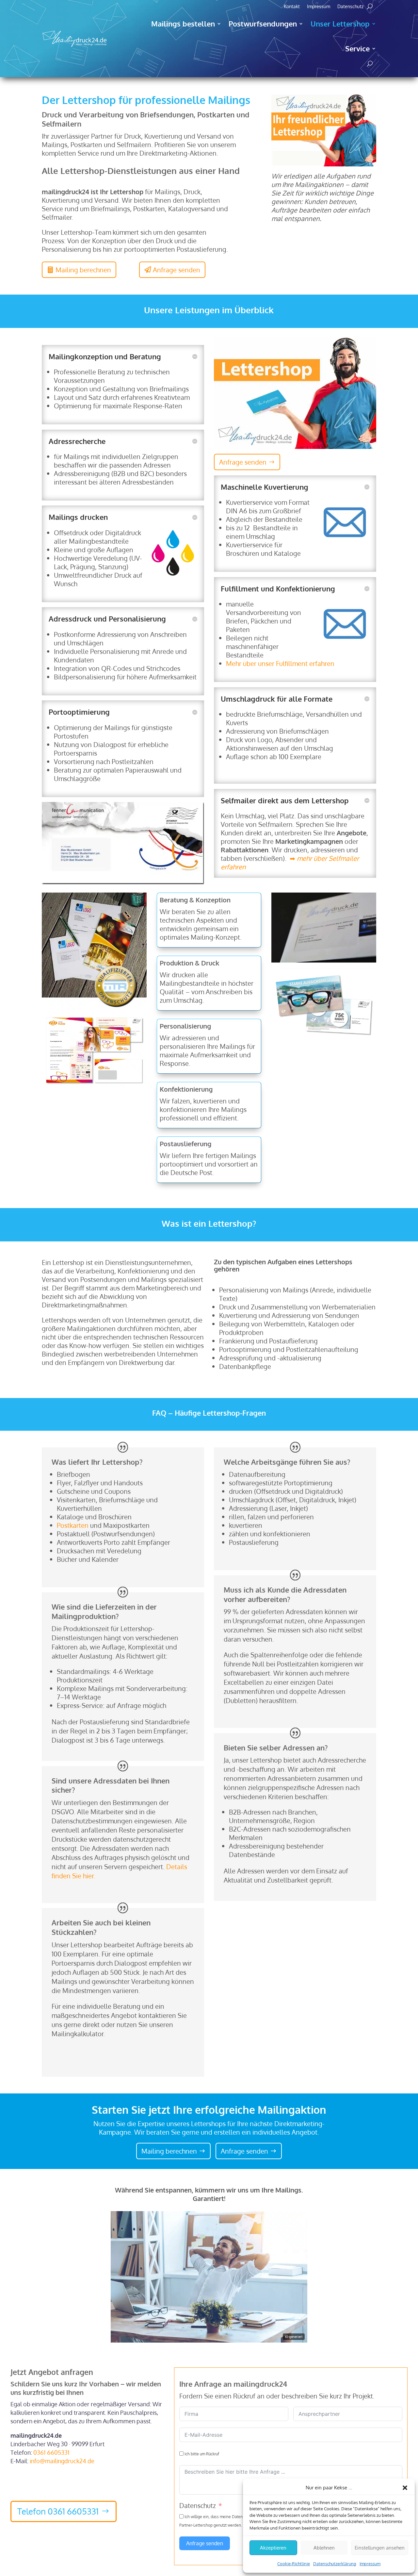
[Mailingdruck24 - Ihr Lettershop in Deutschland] (324, 164)
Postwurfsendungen (263, 24)
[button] (405, 2488)
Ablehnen (324, 2548)
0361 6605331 (51, 2452)
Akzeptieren (273, 2548)
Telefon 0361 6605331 (58, 2511)
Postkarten (73, 1525)
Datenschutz (350, 7)
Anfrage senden (243, 462)
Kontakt (292, 7)
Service (357, 48)
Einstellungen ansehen (380, 2548)
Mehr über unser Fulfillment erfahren (280, 663)
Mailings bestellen (183, 24)
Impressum (370, 2564)
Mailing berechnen (169, 2151)
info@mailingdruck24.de (62, 2461)
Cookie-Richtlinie (294, 2564)
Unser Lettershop (340, 24)
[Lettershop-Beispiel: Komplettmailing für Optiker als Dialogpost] (94, 1084)
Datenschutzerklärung (335, 2564)
